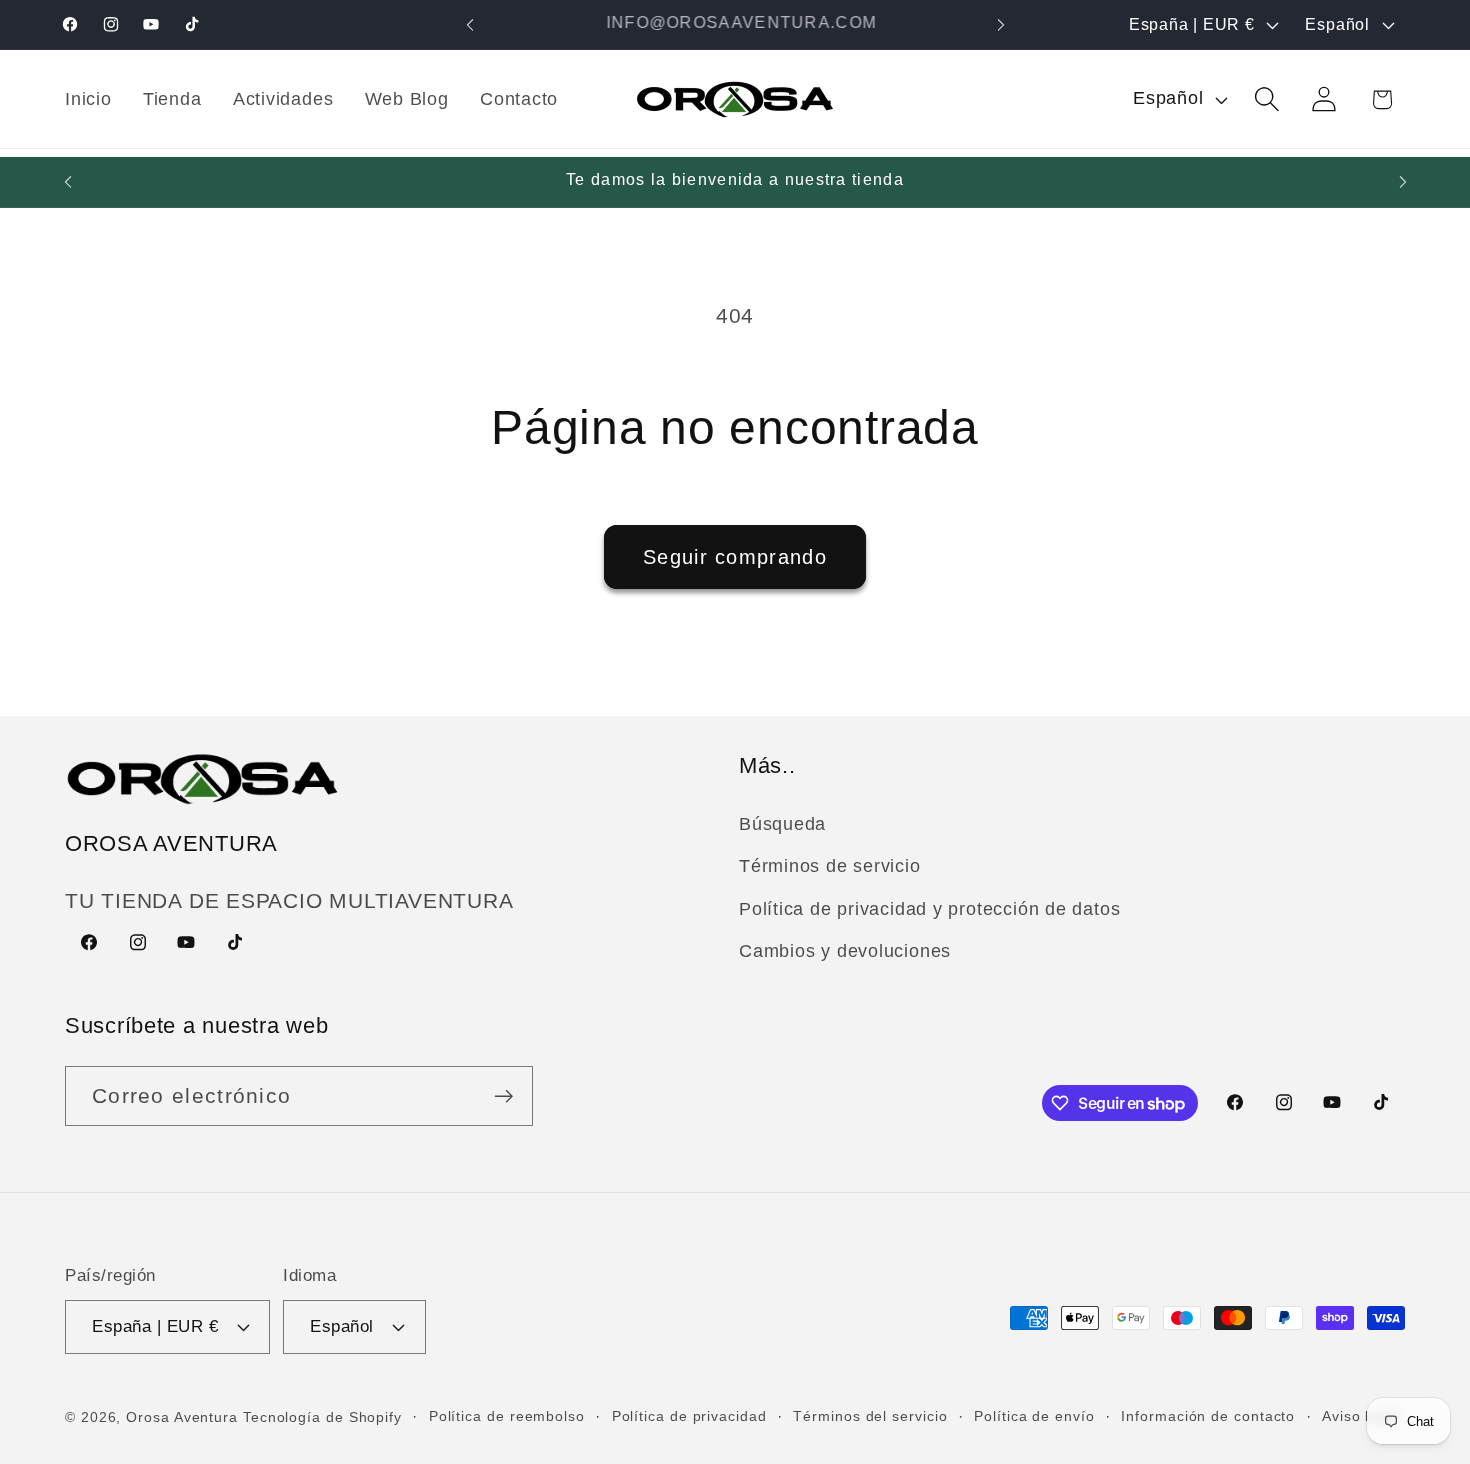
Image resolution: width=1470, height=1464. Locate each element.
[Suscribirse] (503, 1096)
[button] (1267, 99)
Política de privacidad (689, 1415)
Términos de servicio (830, 867)
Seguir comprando (735, 557)
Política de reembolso (507, 1415)
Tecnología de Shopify (322, 1416)
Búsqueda (782, 824)
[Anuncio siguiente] (1001, 24)
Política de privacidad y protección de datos (929, 909)
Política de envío (1034, 1415)
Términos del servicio (870, 1415)
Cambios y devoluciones (845, 951)
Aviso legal (1361, 1415)
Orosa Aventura (184, 1416)
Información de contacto (1208, 1415)
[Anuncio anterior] (470, 24)
